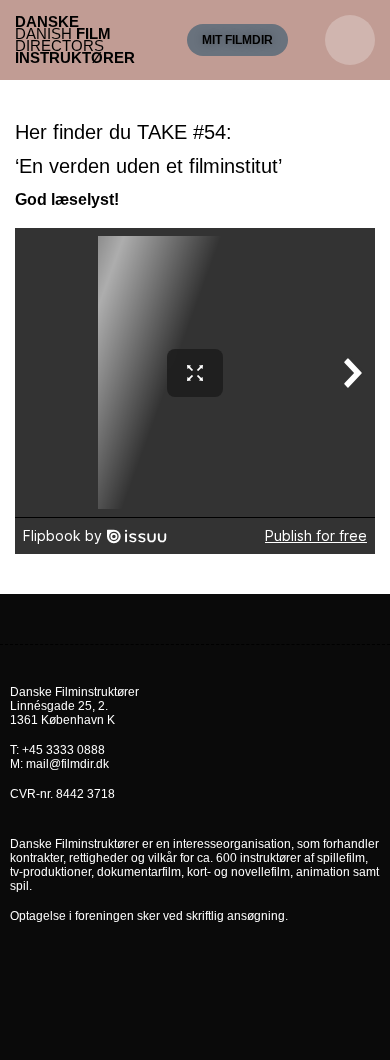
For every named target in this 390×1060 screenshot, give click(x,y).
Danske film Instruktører (75, 39)
